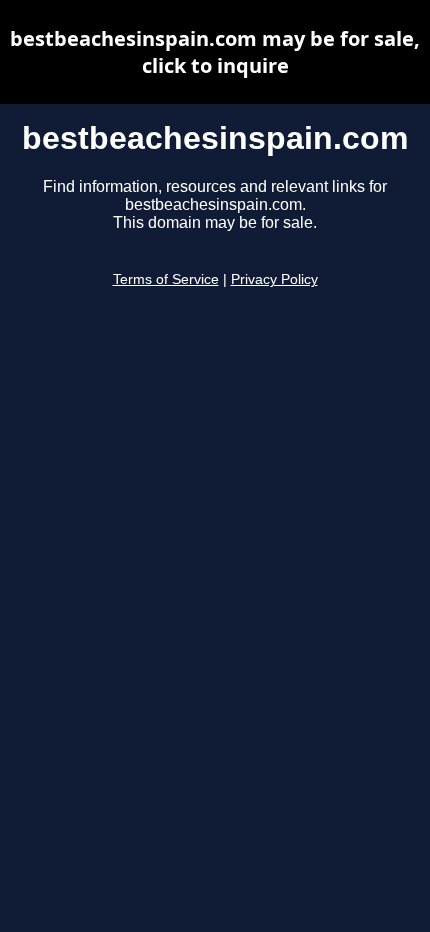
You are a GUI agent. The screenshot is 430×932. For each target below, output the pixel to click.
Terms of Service (166, 279)
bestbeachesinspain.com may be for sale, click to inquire (215, 52)
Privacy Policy (274, 279)
